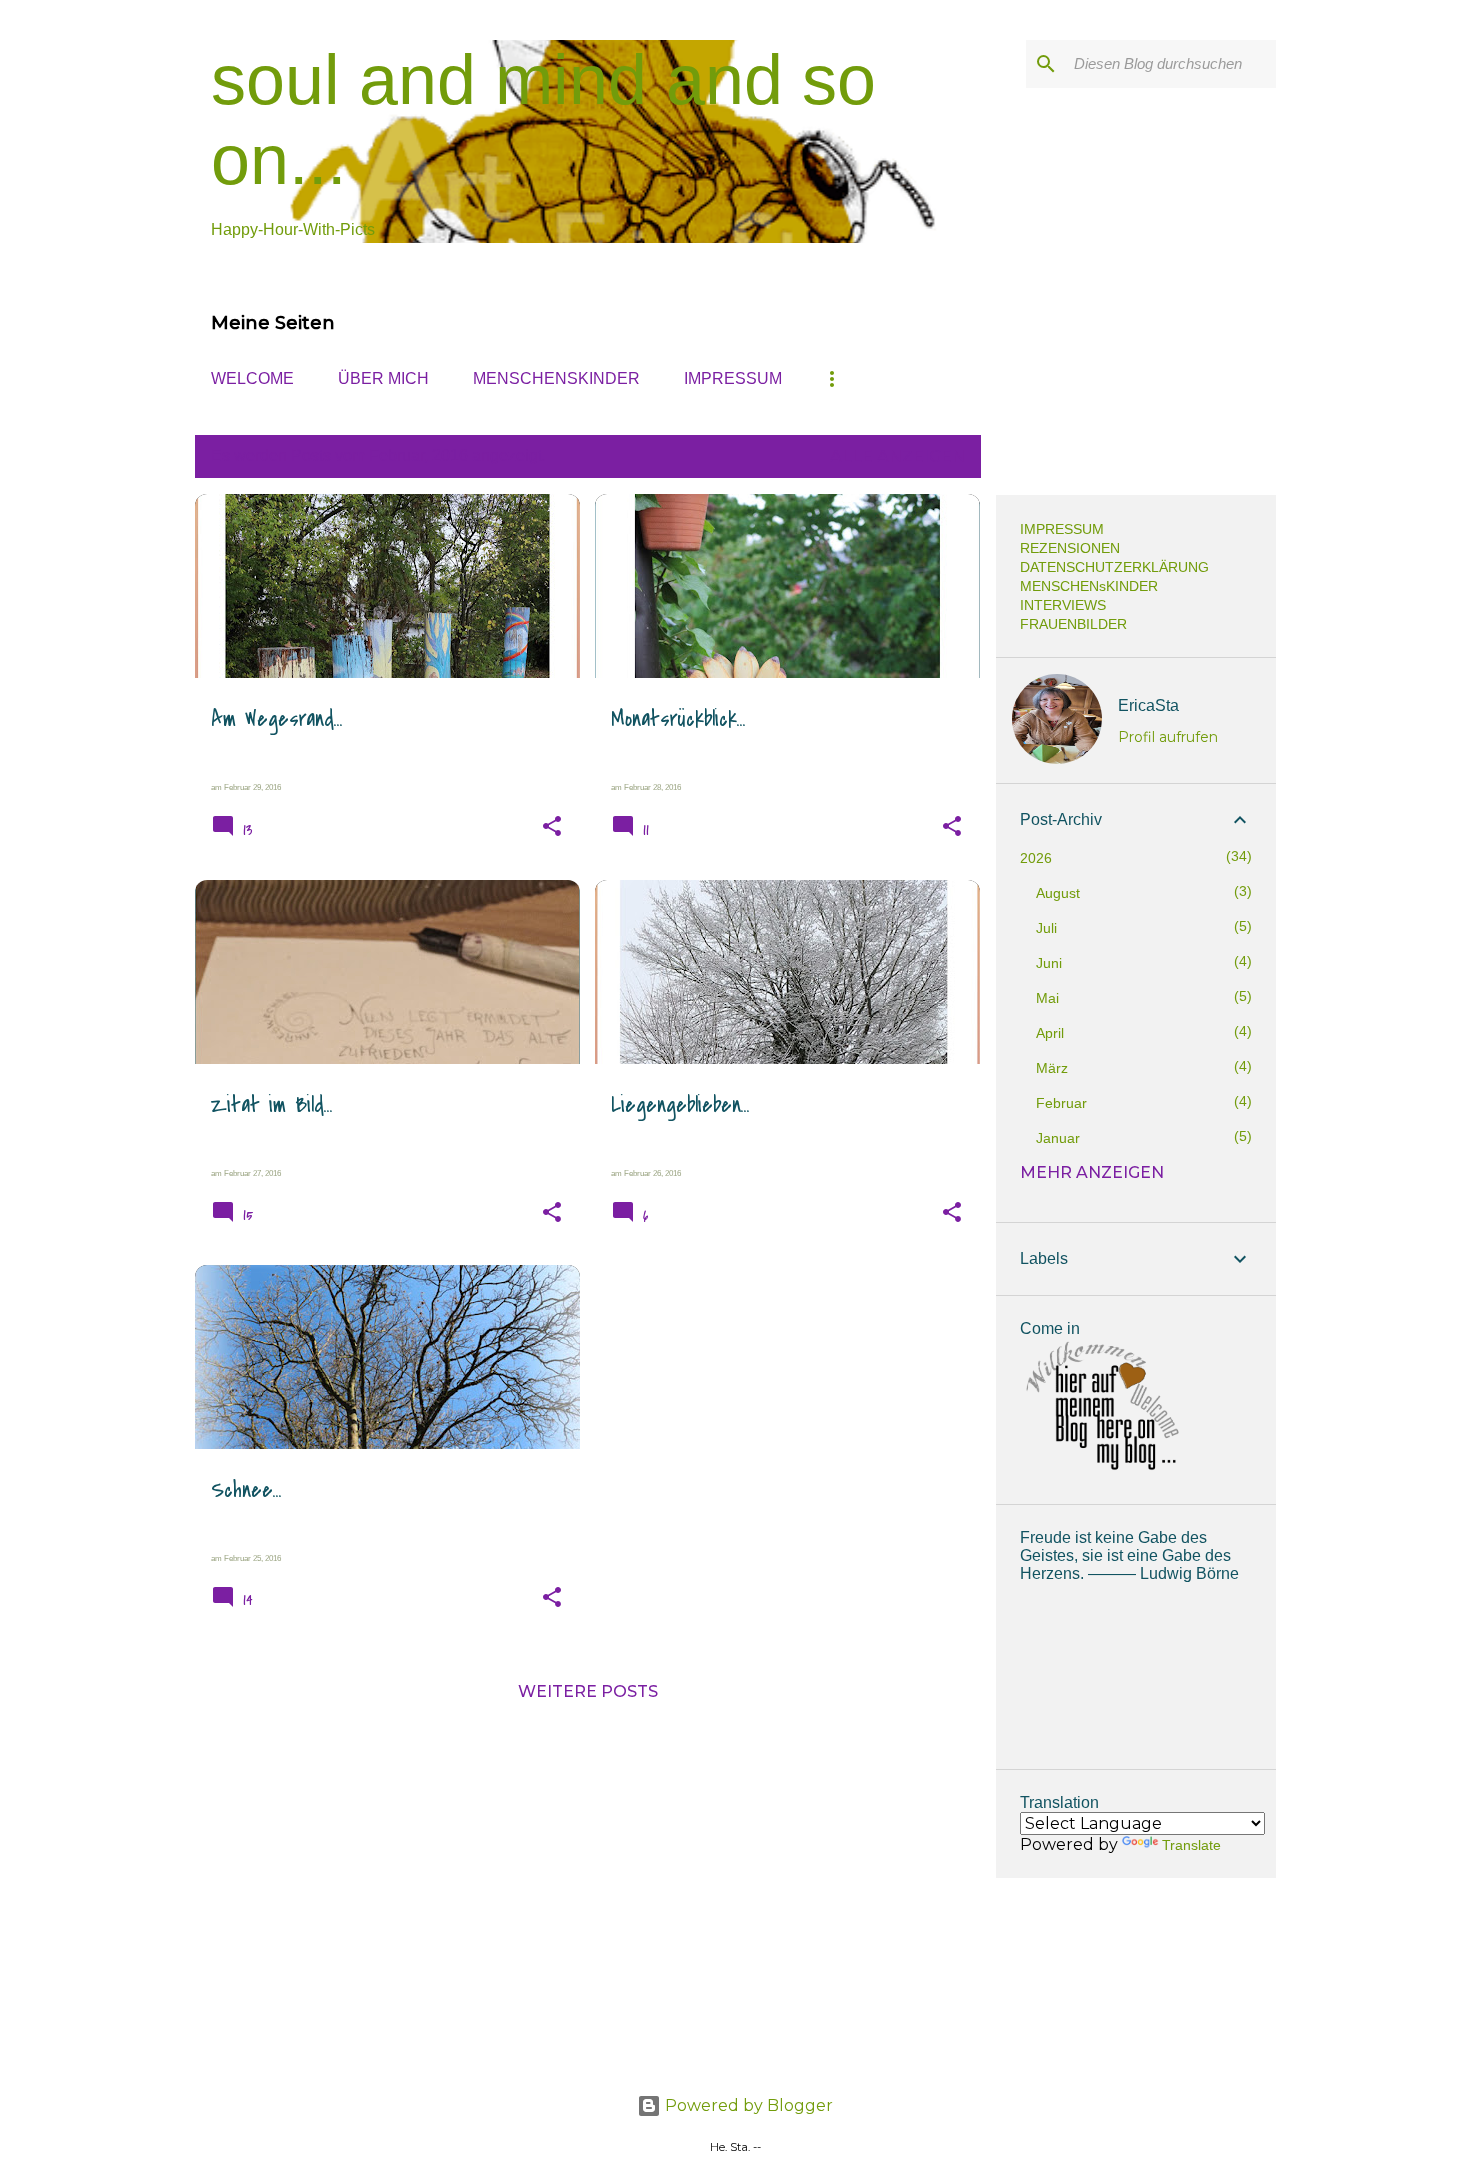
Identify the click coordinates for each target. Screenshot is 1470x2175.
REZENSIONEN (1070, 548)
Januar (1058, 1138)
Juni (1049, 963)
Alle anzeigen (897, 456)
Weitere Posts (588, 1691)
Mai (1047, 998)
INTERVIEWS (1063, 605)
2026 (1036, 858)
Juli (1046, 928)
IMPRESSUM (733, 378)
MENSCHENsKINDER (556, 378)
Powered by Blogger (747, 2105)
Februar (1061, 1103)
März (1052, 1068)
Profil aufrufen (1168, 737)
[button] (552, 827)
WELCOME (252, 378)
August (1058, 893)
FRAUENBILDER (1073, 624)
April (1050, 1033)
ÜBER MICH (383, 378)
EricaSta (1148, 705)
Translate (1191, 1845)
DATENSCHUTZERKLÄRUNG (1114, 567)
